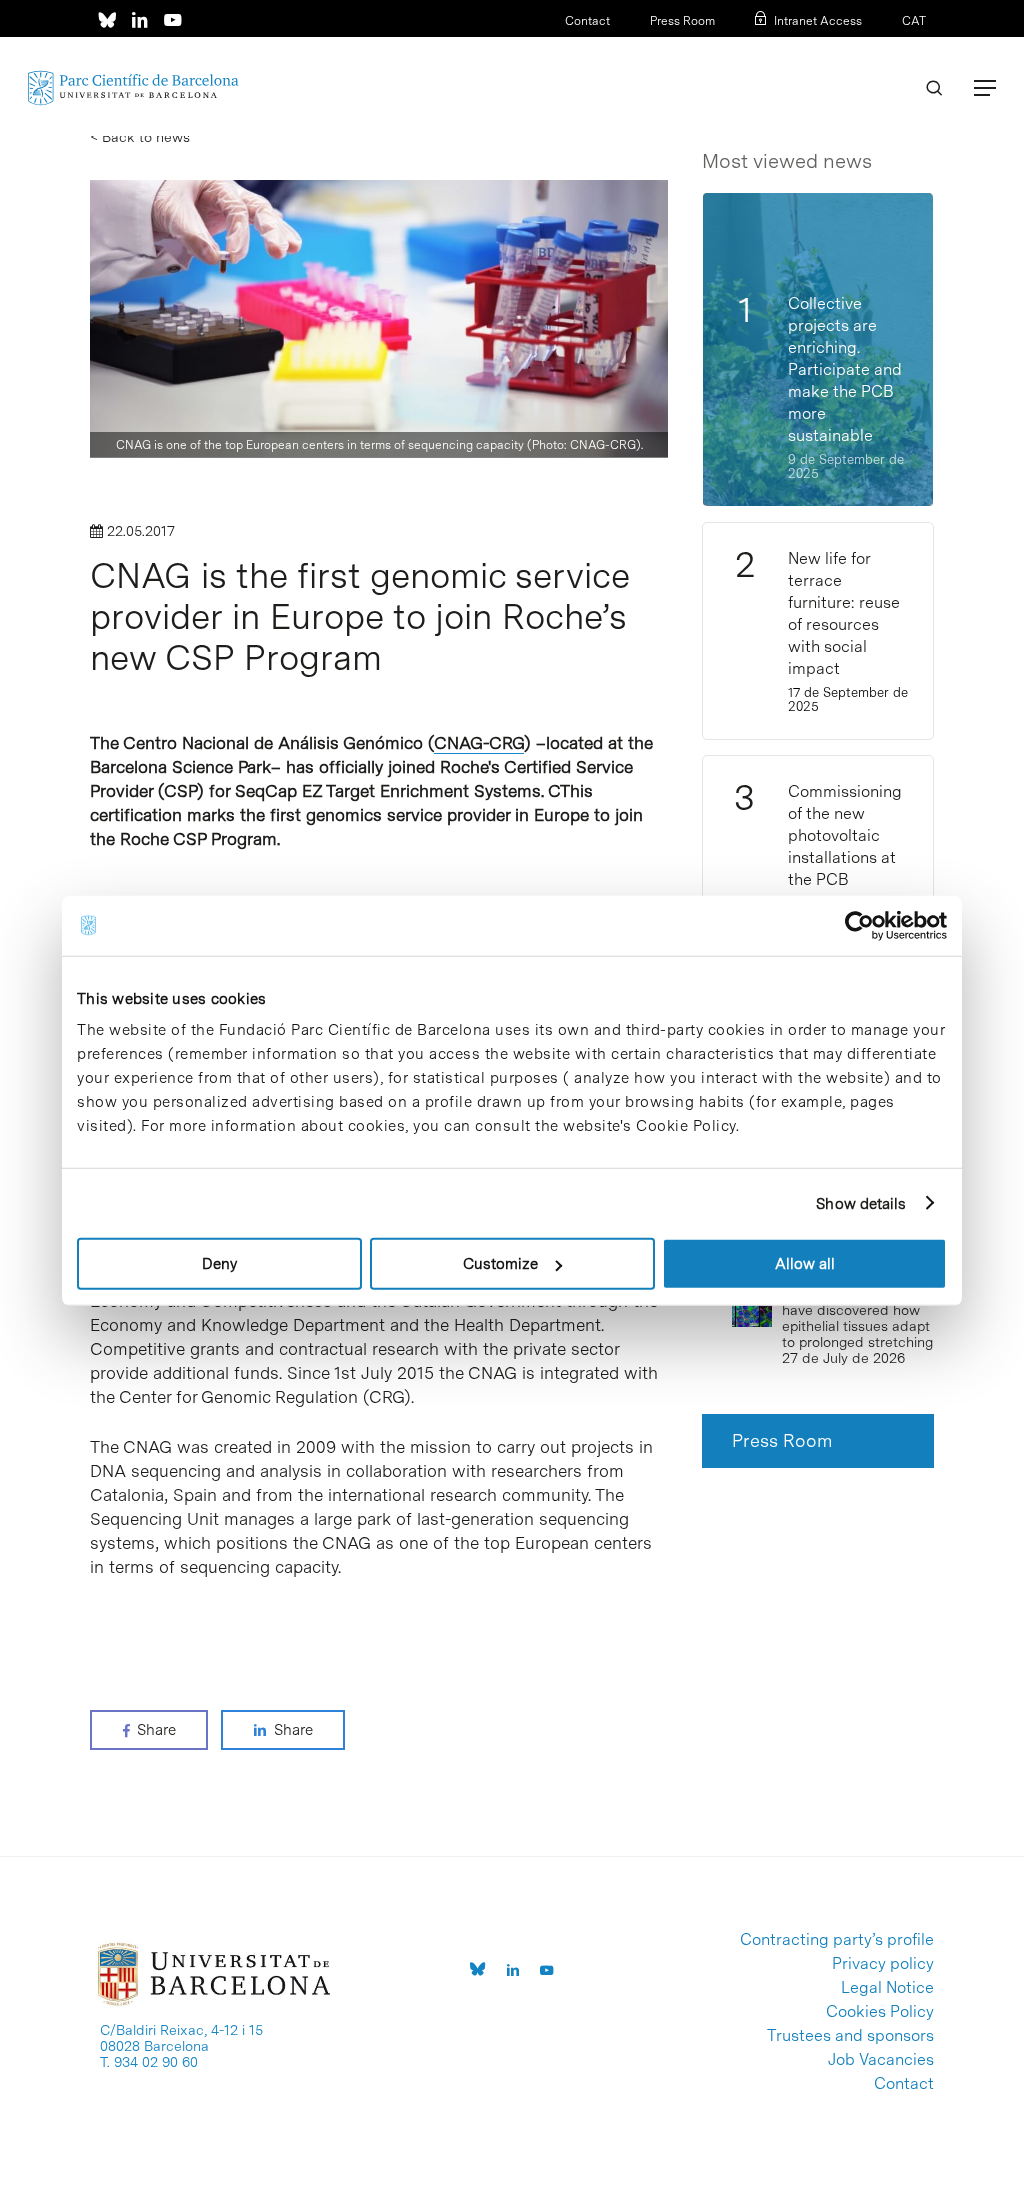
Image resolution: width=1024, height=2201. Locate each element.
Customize (500, 1264)
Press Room (682, 21)
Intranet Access (818, 21)
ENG (913, 47)
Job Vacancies (881, 2060)
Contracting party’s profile (837, 1940)
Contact (587, 21)
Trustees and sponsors (850, 2036)
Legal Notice (887, 1988)
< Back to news (140, 137)
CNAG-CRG (479, 743)
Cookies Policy (880, 2012)
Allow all (805, 1264)
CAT (914, 21)
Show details (861, 1203)
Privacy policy (883, 1964)
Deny (219, 1264)
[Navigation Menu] (985, 88)
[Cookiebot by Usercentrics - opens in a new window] (859, 925)
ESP (881, 47)
